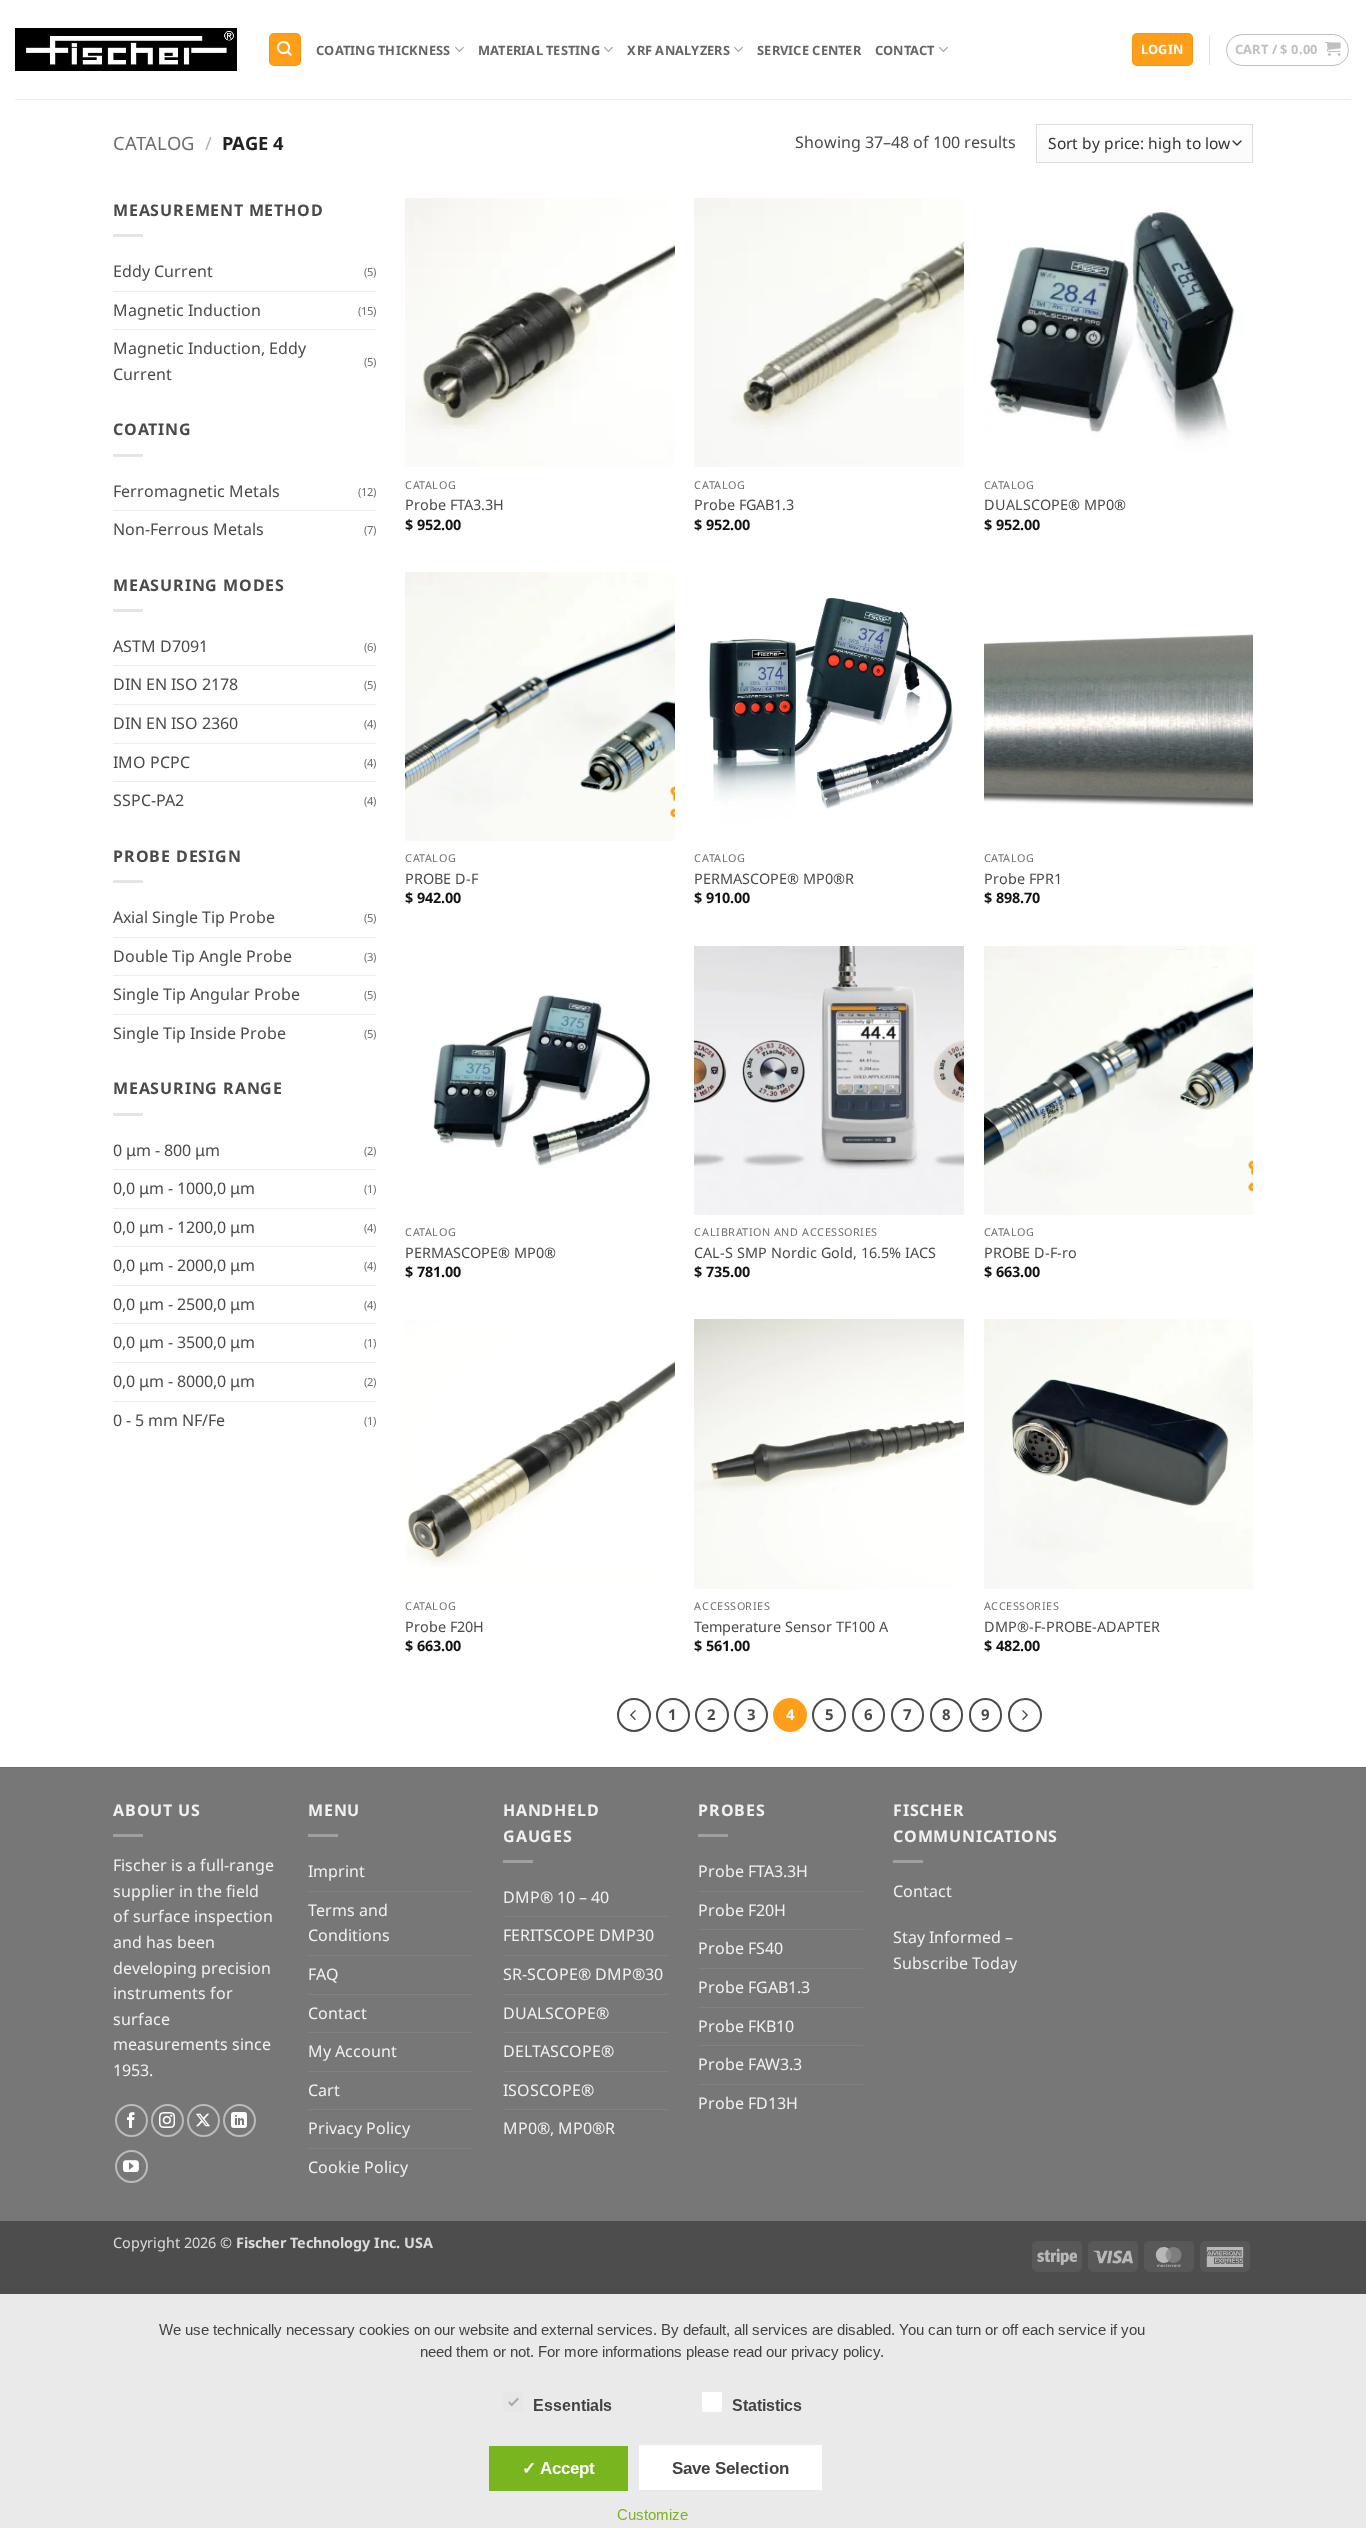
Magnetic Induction (187, 310)
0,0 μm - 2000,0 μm (184, 1265)
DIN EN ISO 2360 (175, 723)
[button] (1162, 49)
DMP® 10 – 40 (556, 1897)
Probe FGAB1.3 (744, 505)
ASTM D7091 (160, 646)
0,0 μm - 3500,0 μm (184, 1342)
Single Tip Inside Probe (199, 1033)
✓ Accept (558, 2468)
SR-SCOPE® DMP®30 (583, 1974)
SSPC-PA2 (148, 800)
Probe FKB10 (746, 2026)
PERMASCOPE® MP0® (480, 1253)
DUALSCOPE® (556, 2013)
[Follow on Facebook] (131, 2120)
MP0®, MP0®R (559, 2128)
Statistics (767, 2405)
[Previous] (634, 1715)
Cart (324, 2090)
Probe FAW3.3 (750, 2064)
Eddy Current (163, 271)
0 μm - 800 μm (166, 1150)
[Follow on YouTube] (131, 2166)
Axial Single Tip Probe (194, 917)
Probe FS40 (740, 1948)
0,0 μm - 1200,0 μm (184, 1227)
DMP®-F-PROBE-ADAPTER (1072, 1627)
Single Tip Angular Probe (206, 994)
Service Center (809, 50)
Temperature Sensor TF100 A (791, 1627)
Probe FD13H (748, 2103)
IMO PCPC (151, 762)
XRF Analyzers (678, 50)
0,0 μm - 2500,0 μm (184, 1304)
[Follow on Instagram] (167, 2120)
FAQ (323, 1974)
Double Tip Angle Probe (202, 956)
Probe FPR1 (1023, 879)
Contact (905, 50)
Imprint (336, 1871)
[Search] (285, 49)
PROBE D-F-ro (1030, 1253)
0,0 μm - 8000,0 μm (184, 1381)
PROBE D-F (441, 879)
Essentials (572, 2405)
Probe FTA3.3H (454, 505)
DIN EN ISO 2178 (175, 684)
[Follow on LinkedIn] (239, 2120)
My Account (352, 2051)
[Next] (1025, 1715)
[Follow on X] (203, 2120)
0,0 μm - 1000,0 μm (184, 1188)
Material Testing (539, 50)
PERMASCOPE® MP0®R (774, 879)
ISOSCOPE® (548, 2090)
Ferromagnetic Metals (196, 491)
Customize (652, 2514)
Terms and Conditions (349, 1923)
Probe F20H (444, 1627)
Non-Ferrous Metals (188, 529)
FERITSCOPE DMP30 (578, 1935)
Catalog (153, 142)
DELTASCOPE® (558, 2051)
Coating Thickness (383, 50)
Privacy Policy (359, 2128)
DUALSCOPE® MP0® (1055, 505)
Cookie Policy (358, 2167)
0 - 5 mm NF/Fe (169, 1420)
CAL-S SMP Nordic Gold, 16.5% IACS (815, 1253)
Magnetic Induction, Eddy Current (209, 361)
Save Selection (730, 2468)
